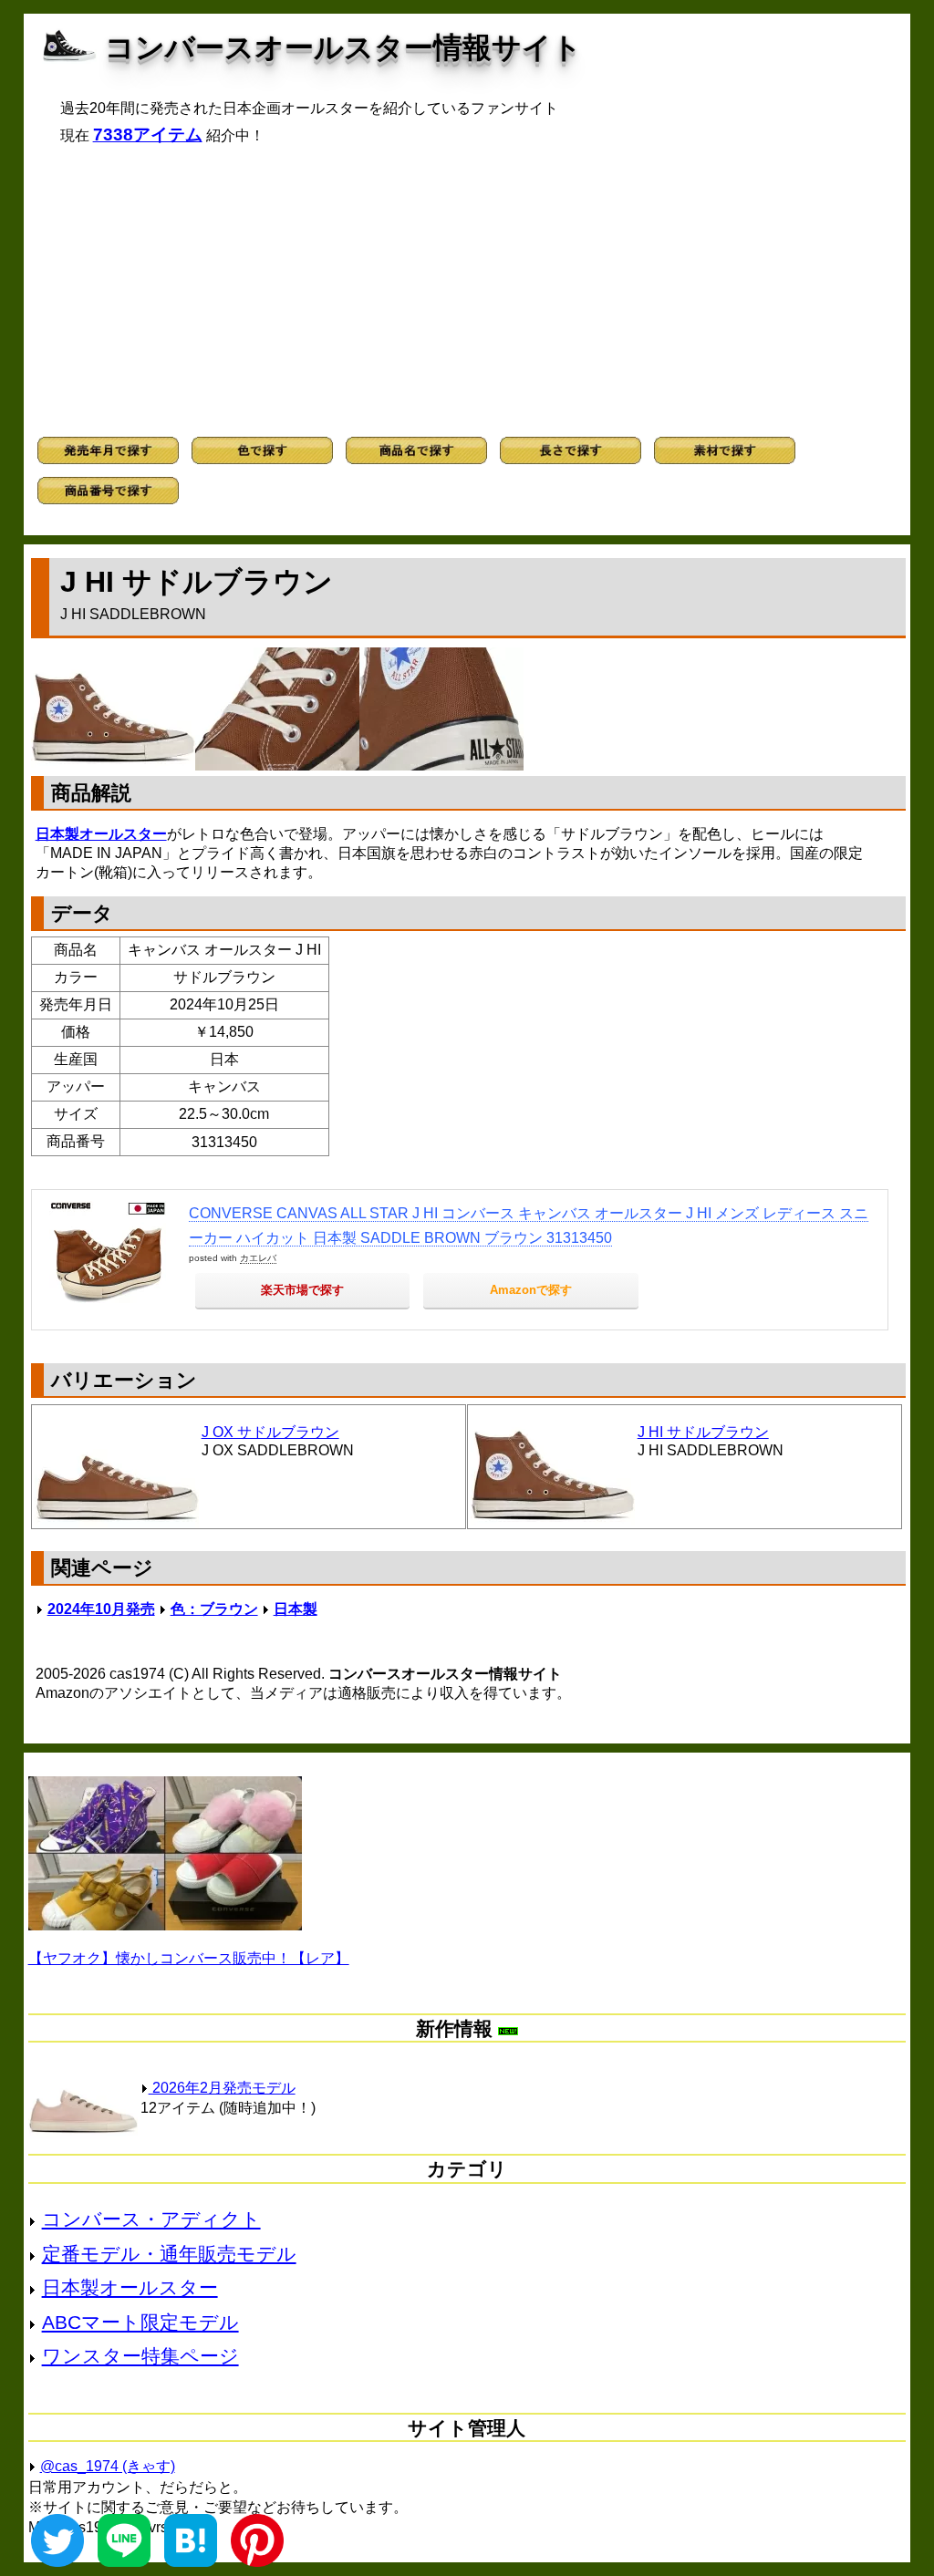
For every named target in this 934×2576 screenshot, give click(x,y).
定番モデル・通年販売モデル (169, 2254)
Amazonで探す (531, 1290)
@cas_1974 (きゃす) (108, 2466)
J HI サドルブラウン (703, 1432)
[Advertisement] (467, 291)
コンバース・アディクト (151, 2219)
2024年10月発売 (101, 1609)
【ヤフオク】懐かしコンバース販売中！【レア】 (189, 1958)
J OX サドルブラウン (270, 1432)
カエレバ (258, 1258)
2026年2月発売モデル (222, 2088)
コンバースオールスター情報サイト (343, 47)
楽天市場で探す (302, 1290)
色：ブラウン (214, 1609)
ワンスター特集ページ (140, 2356)
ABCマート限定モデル (140, 2322)
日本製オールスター (101, 834)
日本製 (296, 1609)
